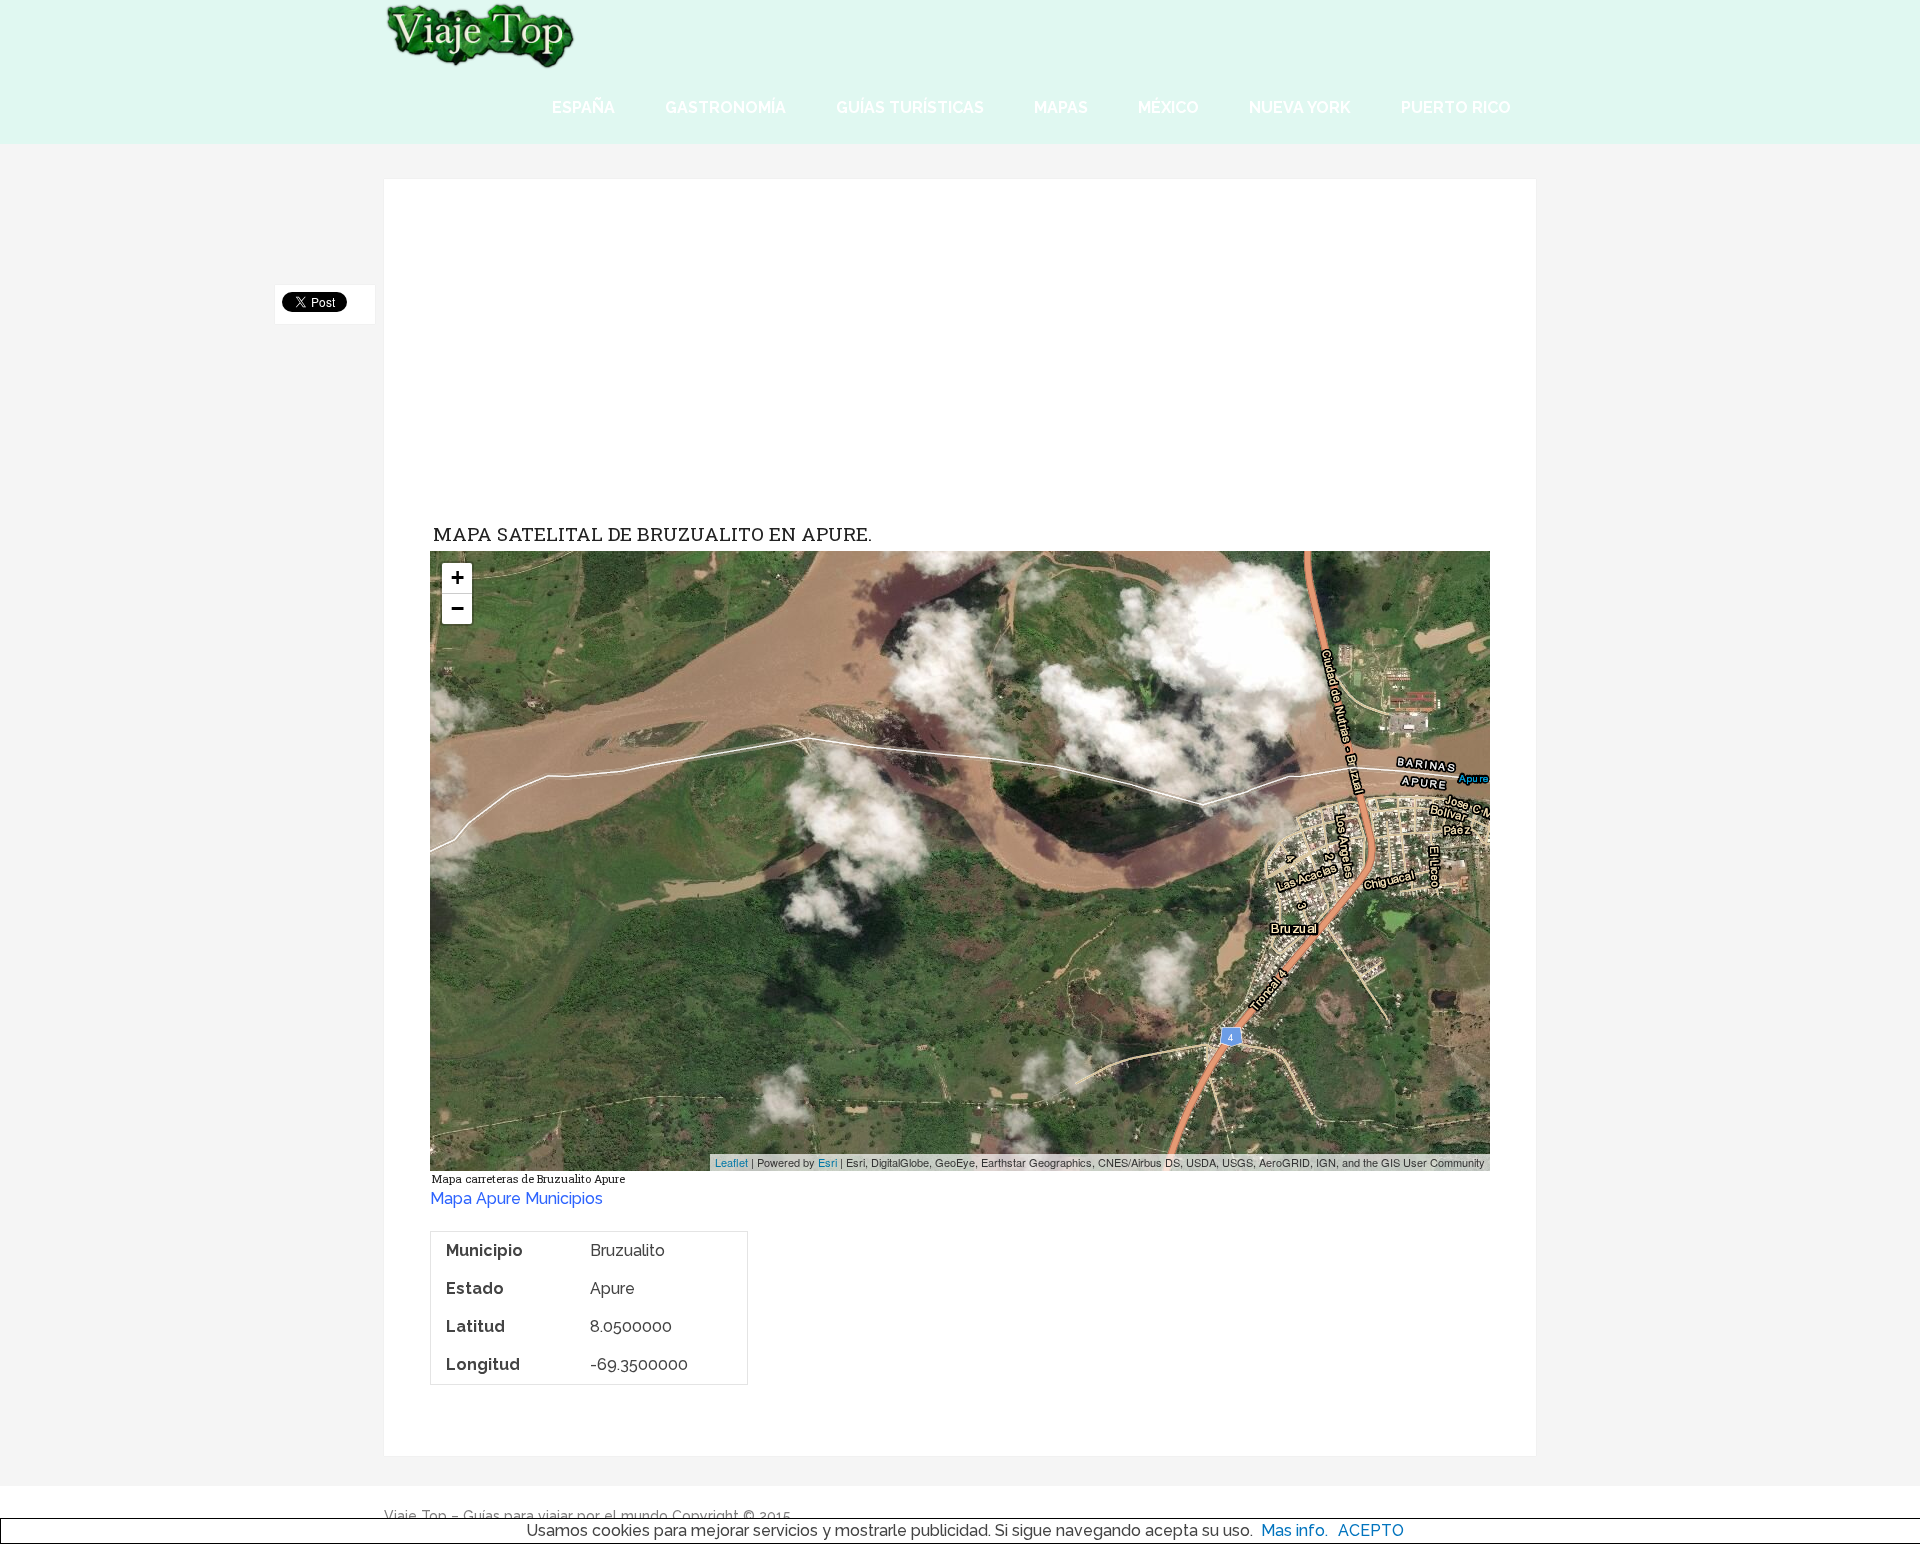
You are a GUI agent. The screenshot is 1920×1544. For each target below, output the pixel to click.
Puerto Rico (1456, 107)
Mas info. (1294, 1530)
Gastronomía (725, 107)
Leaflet (731, 1162)
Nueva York (1300, 107)
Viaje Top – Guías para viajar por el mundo (526, 1516)
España (583, 107)
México (1168, 107)
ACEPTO (1371, 1530)
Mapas (1061, 107)
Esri (827, 1162)
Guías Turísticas (910, 107)
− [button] (457, 608)
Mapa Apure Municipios (516, 1198)
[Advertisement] (960, 366)
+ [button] (457, 577)
